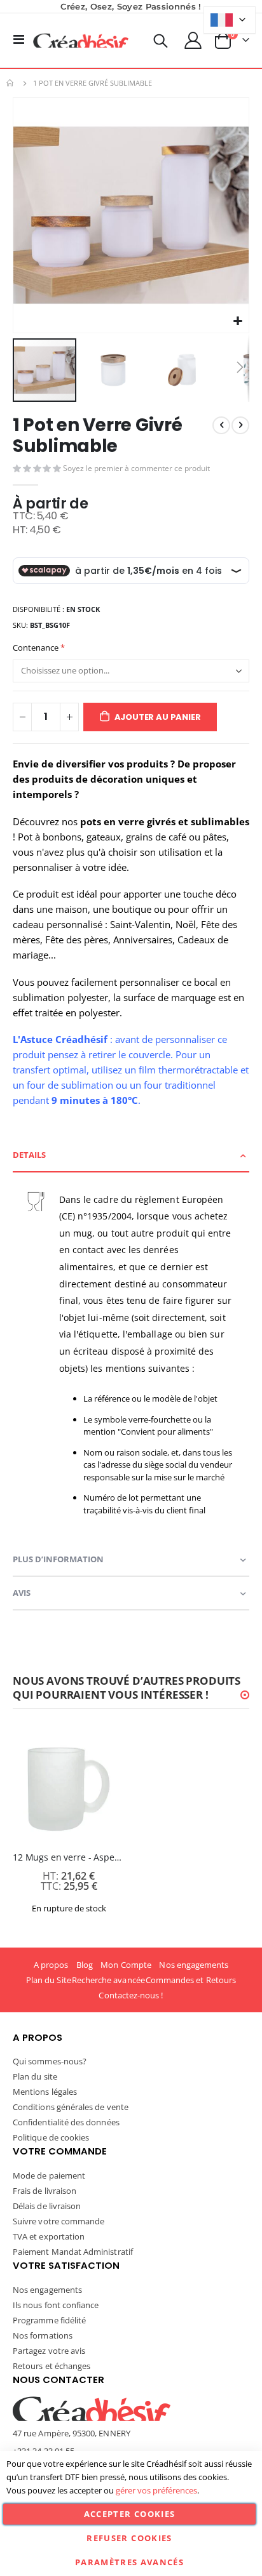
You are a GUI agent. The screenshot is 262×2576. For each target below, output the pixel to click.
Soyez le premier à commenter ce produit (136, 468)
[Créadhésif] (81, 41)
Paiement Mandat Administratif (73, 2252)
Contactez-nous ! (131, 1995)
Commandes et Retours (191, 1980)
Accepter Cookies (130, 2514)
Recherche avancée (108, 1980)
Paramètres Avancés (129, 2562)
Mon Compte (126, 1965)
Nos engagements (194, 1965)
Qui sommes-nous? (50, 2061)
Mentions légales (45, 2092)
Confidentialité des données (66, 2122)
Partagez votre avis (49, 2351)
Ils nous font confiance (56, 2305)
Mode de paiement (49, 2175)
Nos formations (43, 2335)
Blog (85, 1965)
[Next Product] (240, 425)
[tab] (131, 1156)
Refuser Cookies (129, 2538)
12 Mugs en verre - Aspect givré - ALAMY (69, 1857)
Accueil (11, 83)
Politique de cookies (51, 2137)
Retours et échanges (52, 2366)
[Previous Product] (221, 425)
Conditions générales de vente (71, 2107)
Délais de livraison (47, 2206)
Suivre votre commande (59, 2221)
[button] (238, 322)
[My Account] (193, 40)
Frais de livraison (45, 2191)
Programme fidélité (49, 2320)
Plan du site (35, 2076)
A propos (51, 1965)
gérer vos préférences (156, 2490)
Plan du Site (49, 1980)
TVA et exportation (49, 2236)
